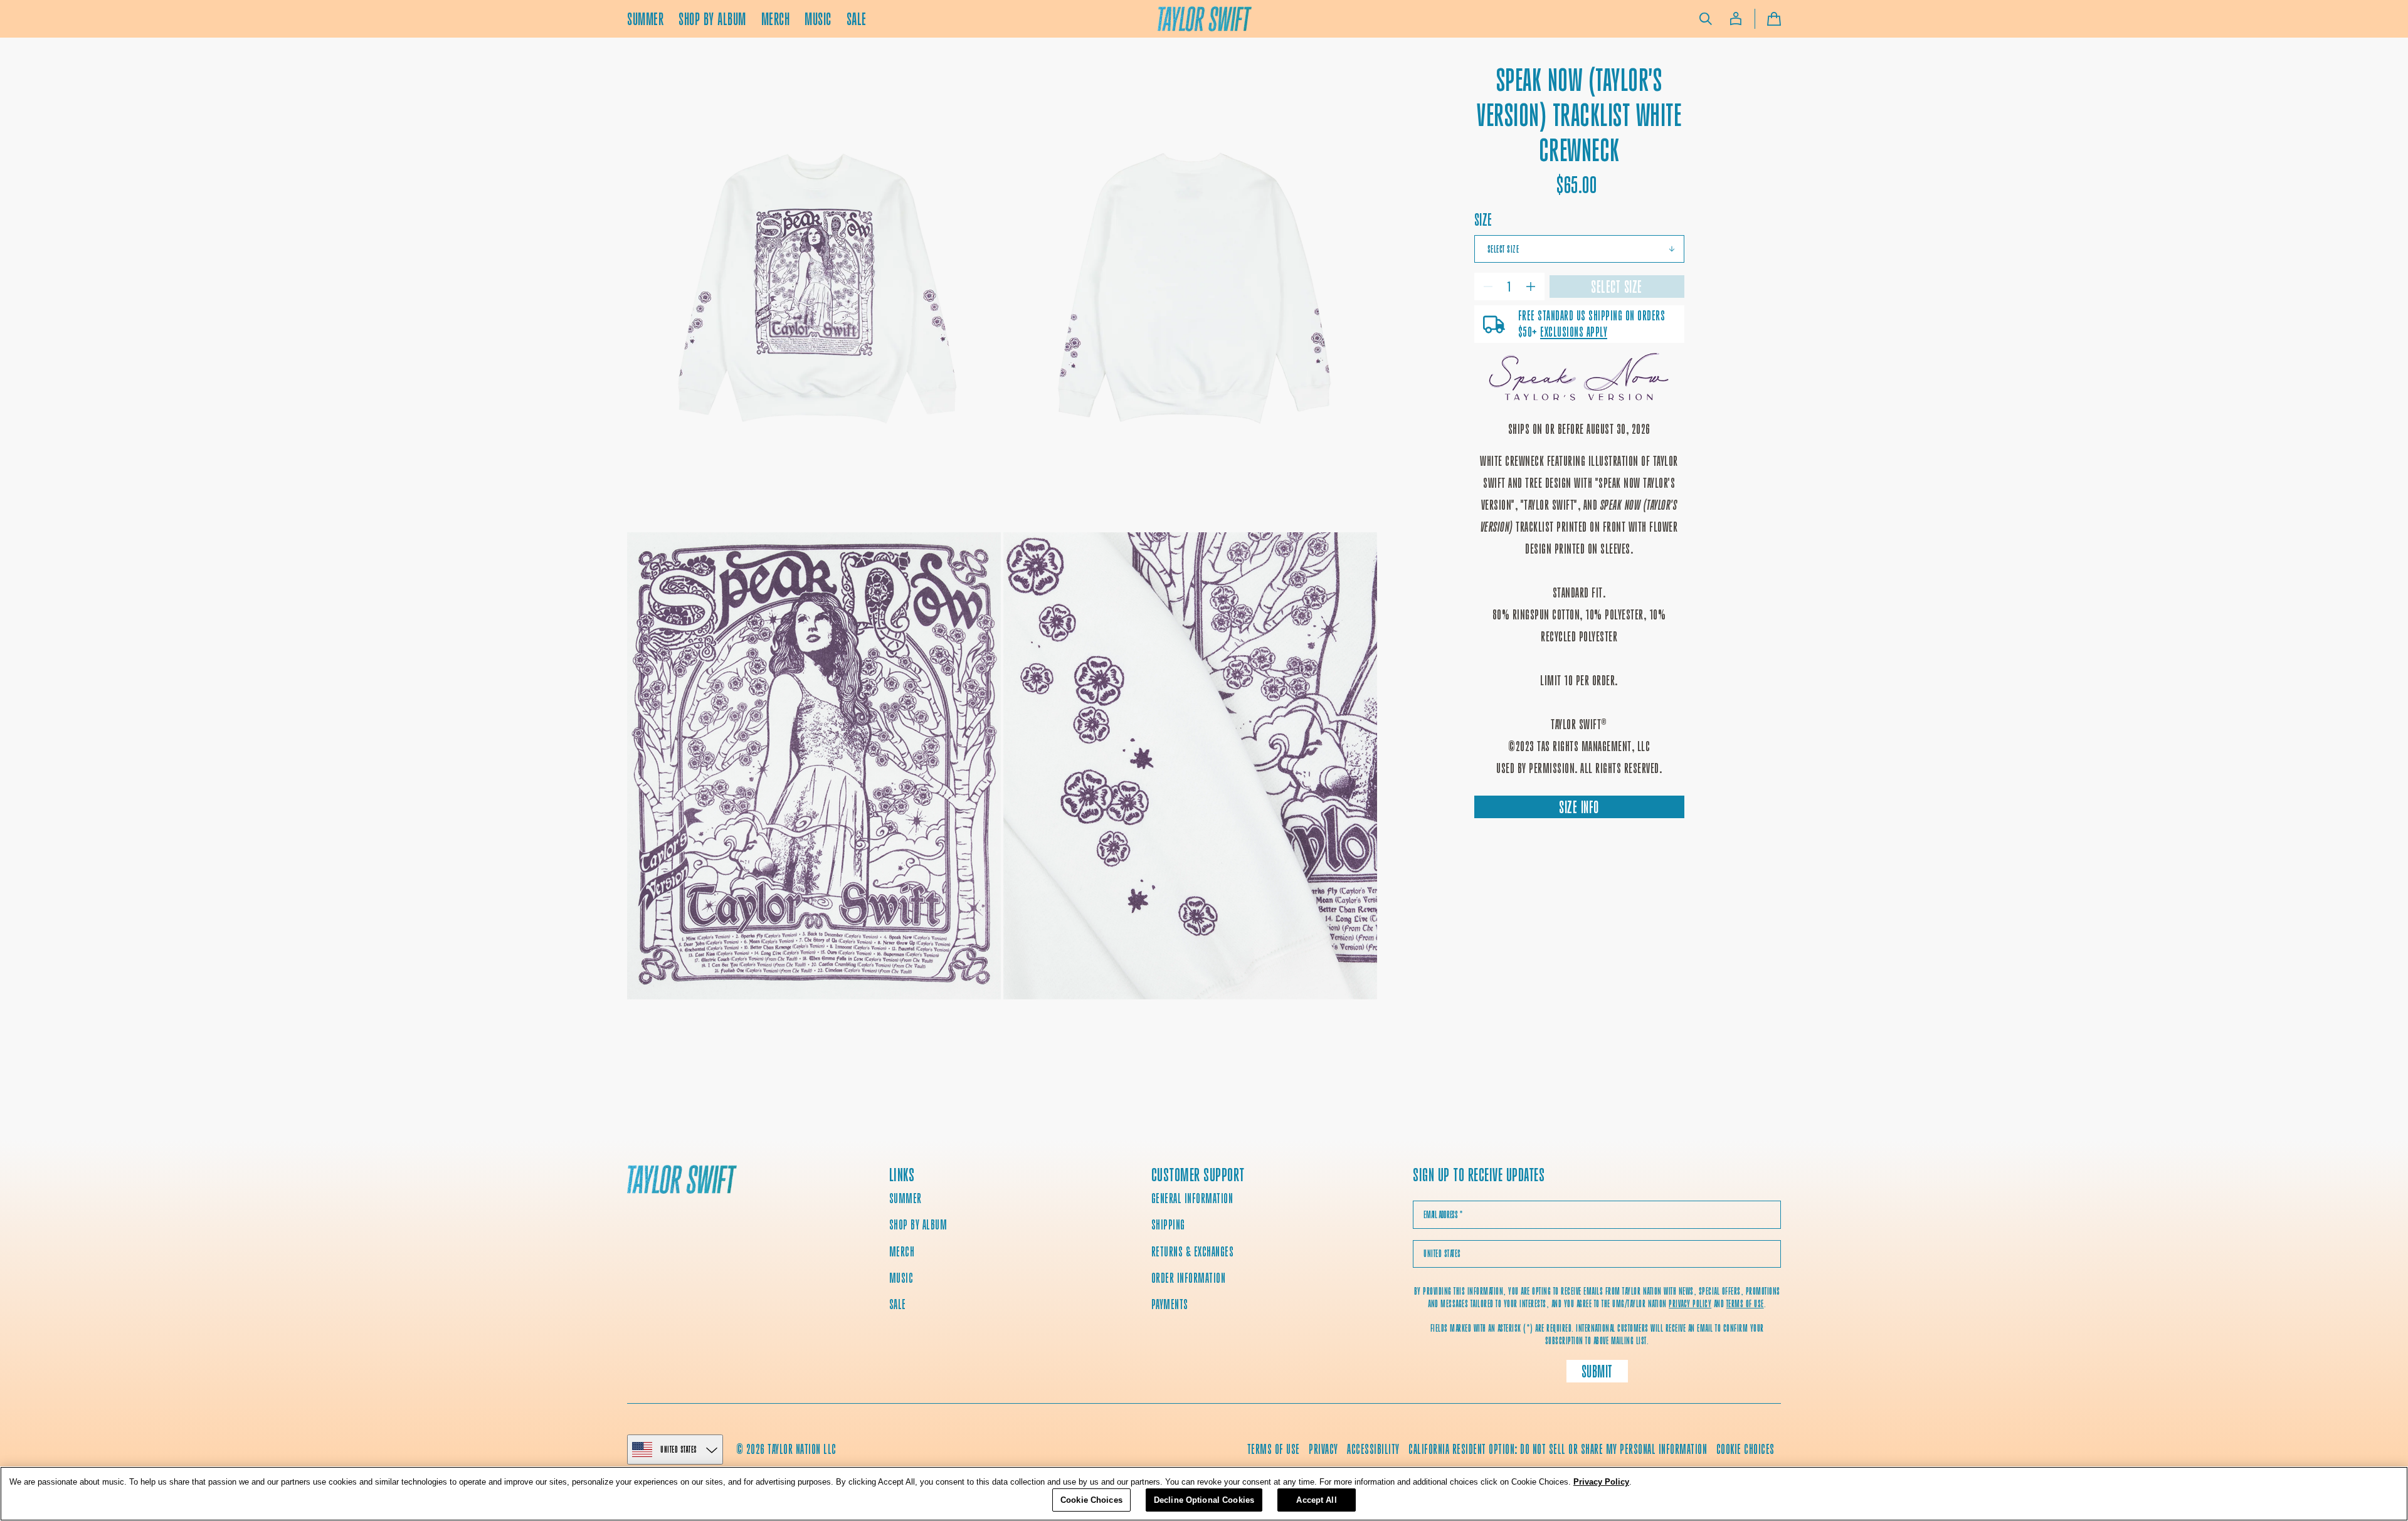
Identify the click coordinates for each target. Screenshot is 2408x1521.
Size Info (1579, 807)
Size (1483, 220)
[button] (1706, 19)
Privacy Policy (1601, 1482)
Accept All (1316, 1499)
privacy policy (1690, 1304)
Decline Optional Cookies (1204, 1499)
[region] (1204, 1494)
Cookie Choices (1745, 1449)
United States (679, 1449)
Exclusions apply (1574, 332)
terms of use (1745, 1304)
